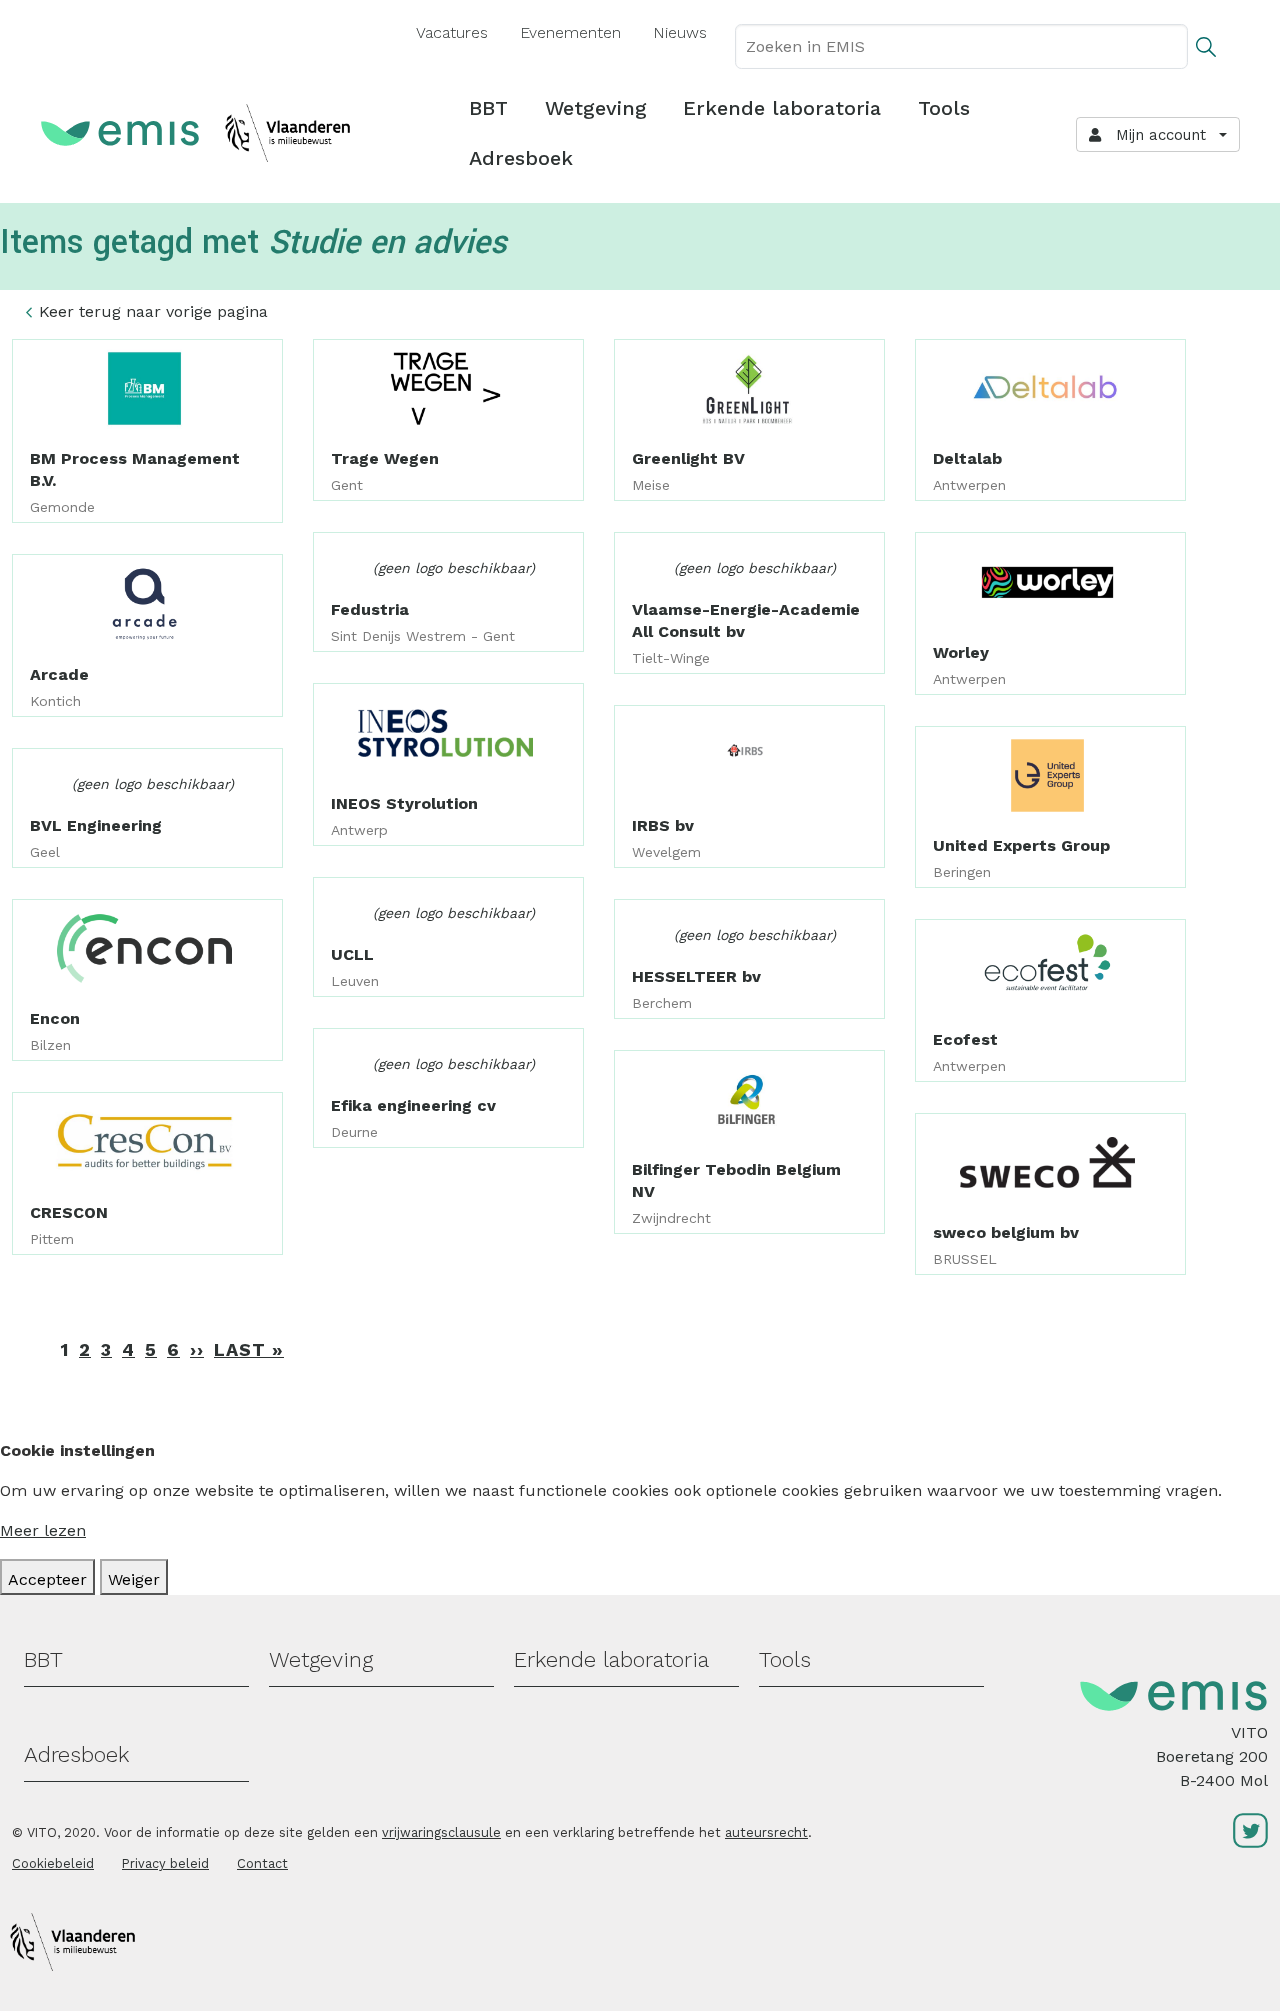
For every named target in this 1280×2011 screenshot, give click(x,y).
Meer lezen (43, 1530)
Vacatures (452, 32)
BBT (488, 108)
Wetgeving (596, 108)
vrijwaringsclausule (441, 1832)
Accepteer (47, 1579)
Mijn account (1156, 135)
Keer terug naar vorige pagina (153, 311)
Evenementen (570, 32)
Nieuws (680, 32)
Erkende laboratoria (782, 108)
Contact (262, 1863)
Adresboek (521, 158)
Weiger (134, 1579)
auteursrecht (766, 1832)
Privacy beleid (165, 1863)
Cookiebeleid (53, 1863)
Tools (944, 108)
